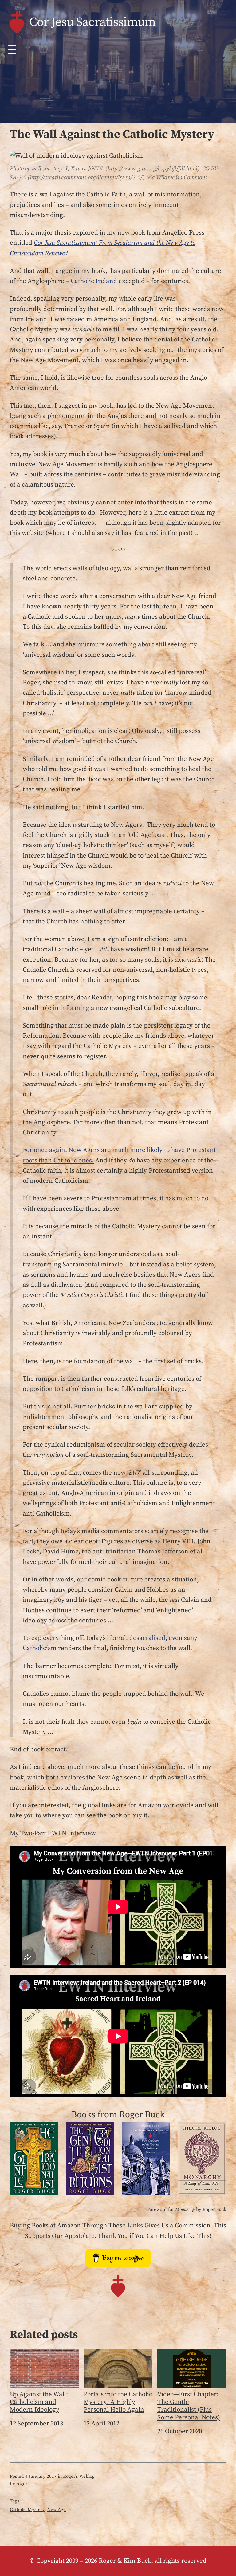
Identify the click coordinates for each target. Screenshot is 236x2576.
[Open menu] (12, 49)
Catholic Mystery (27, 2510)
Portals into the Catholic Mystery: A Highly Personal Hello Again (118, 2402)
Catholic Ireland (94, 281)
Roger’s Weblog (79, 2476)
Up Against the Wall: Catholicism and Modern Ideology (39, 2402)
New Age (57, 2510)
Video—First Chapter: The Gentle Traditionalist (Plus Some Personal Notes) (189, 2406)
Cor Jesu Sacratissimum (92, 22)
